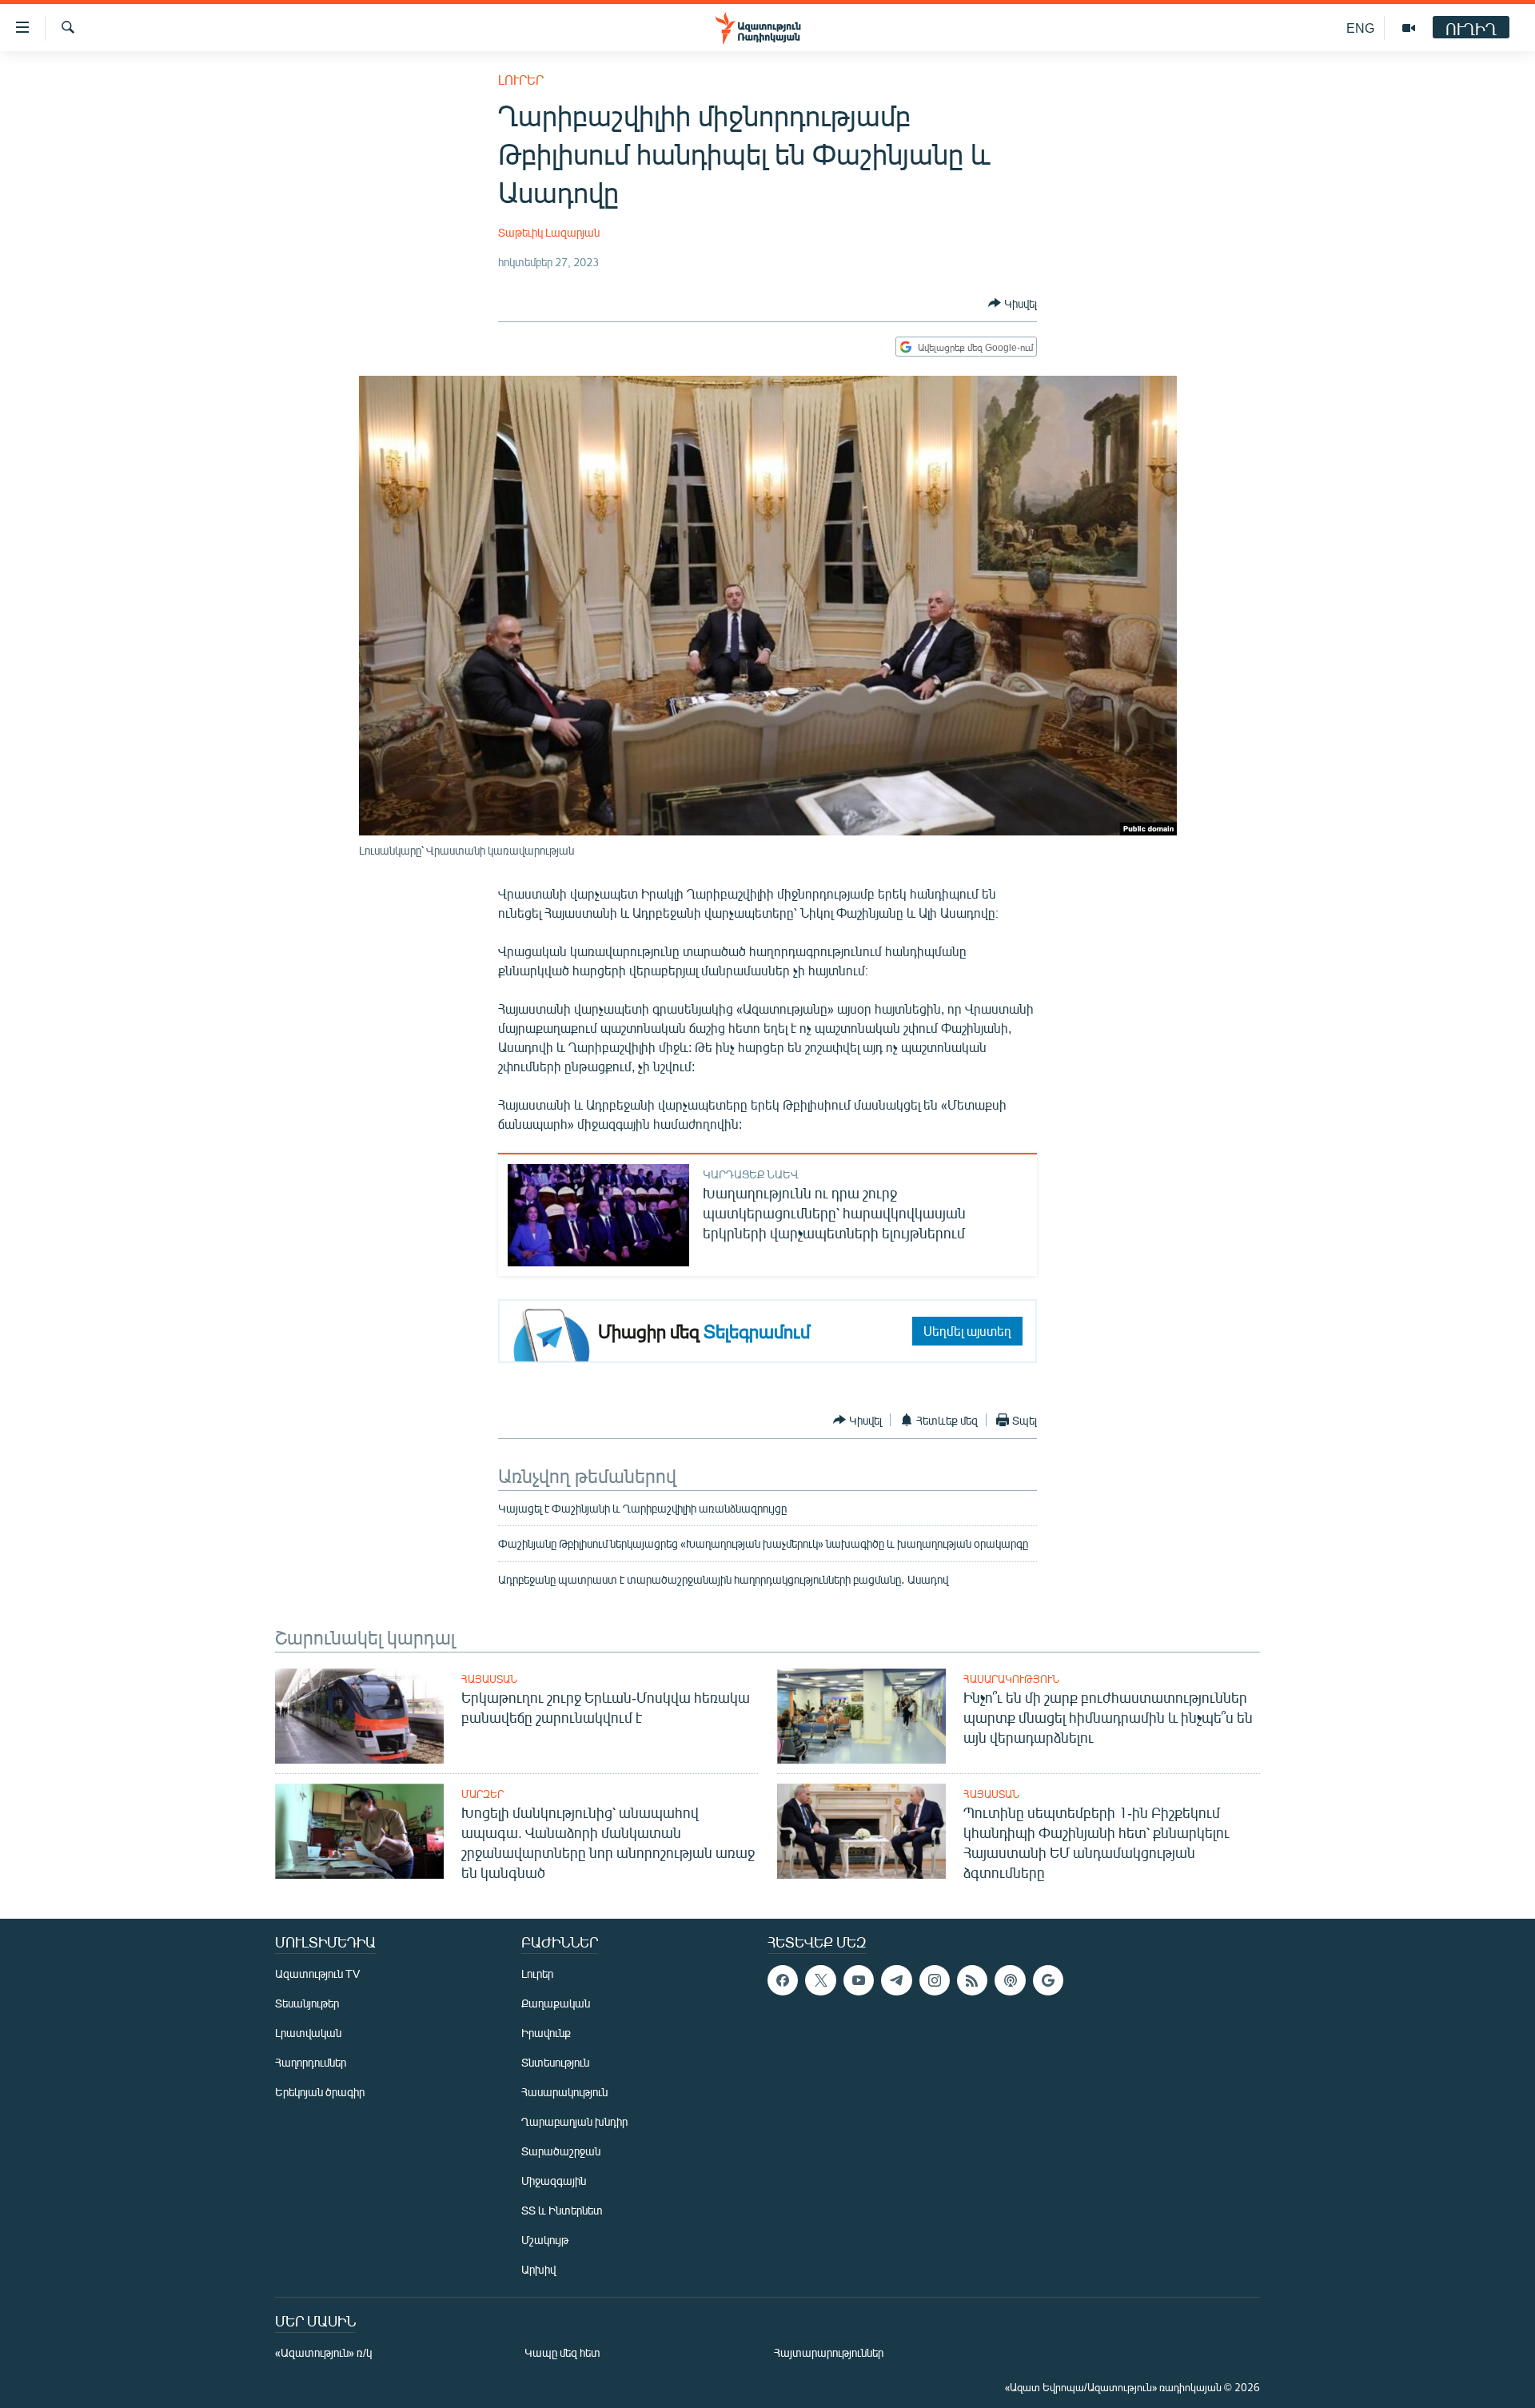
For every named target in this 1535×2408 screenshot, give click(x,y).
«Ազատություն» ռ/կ (323, 2352)
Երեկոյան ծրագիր (320, 2092)
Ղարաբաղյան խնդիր (574, 2121)
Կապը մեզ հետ (562, 2352)
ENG (1360, 28)
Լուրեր (521, 80)
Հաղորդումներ (311, 2062)
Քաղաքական (556, 2003)
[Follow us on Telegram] (896, 1980)
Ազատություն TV (317, 1973)
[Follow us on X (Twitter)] (820, 1980)
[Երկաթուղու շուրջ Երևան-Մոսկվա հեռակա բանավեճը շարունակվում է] (359, 1716)
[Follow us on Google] (1048, 1980)
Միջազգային (554, 2181)
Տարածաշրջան (561, 2151)
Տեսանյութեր (307, 2003)
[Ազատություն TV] (1409, 28)
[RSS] (972, 1980)
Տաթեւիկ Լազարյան (549, 232)
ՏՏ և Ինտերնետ (562, 2210)
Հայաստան (489, 1679)
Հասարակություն (1011, 1679)
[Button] (1013, 303)
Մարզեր (482, 1794)
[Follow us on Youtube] (859, 1980)
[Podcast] (1010, 1980)
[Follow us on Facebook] (783, 1980)
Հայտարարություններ (829, 2352)
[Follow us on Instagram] (935, 1980)
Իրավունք (546, 2033)
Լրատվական (308, 2033)
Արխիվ (538, 2269)
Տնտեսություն (555, 2062)
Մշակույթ (545, 2240)
